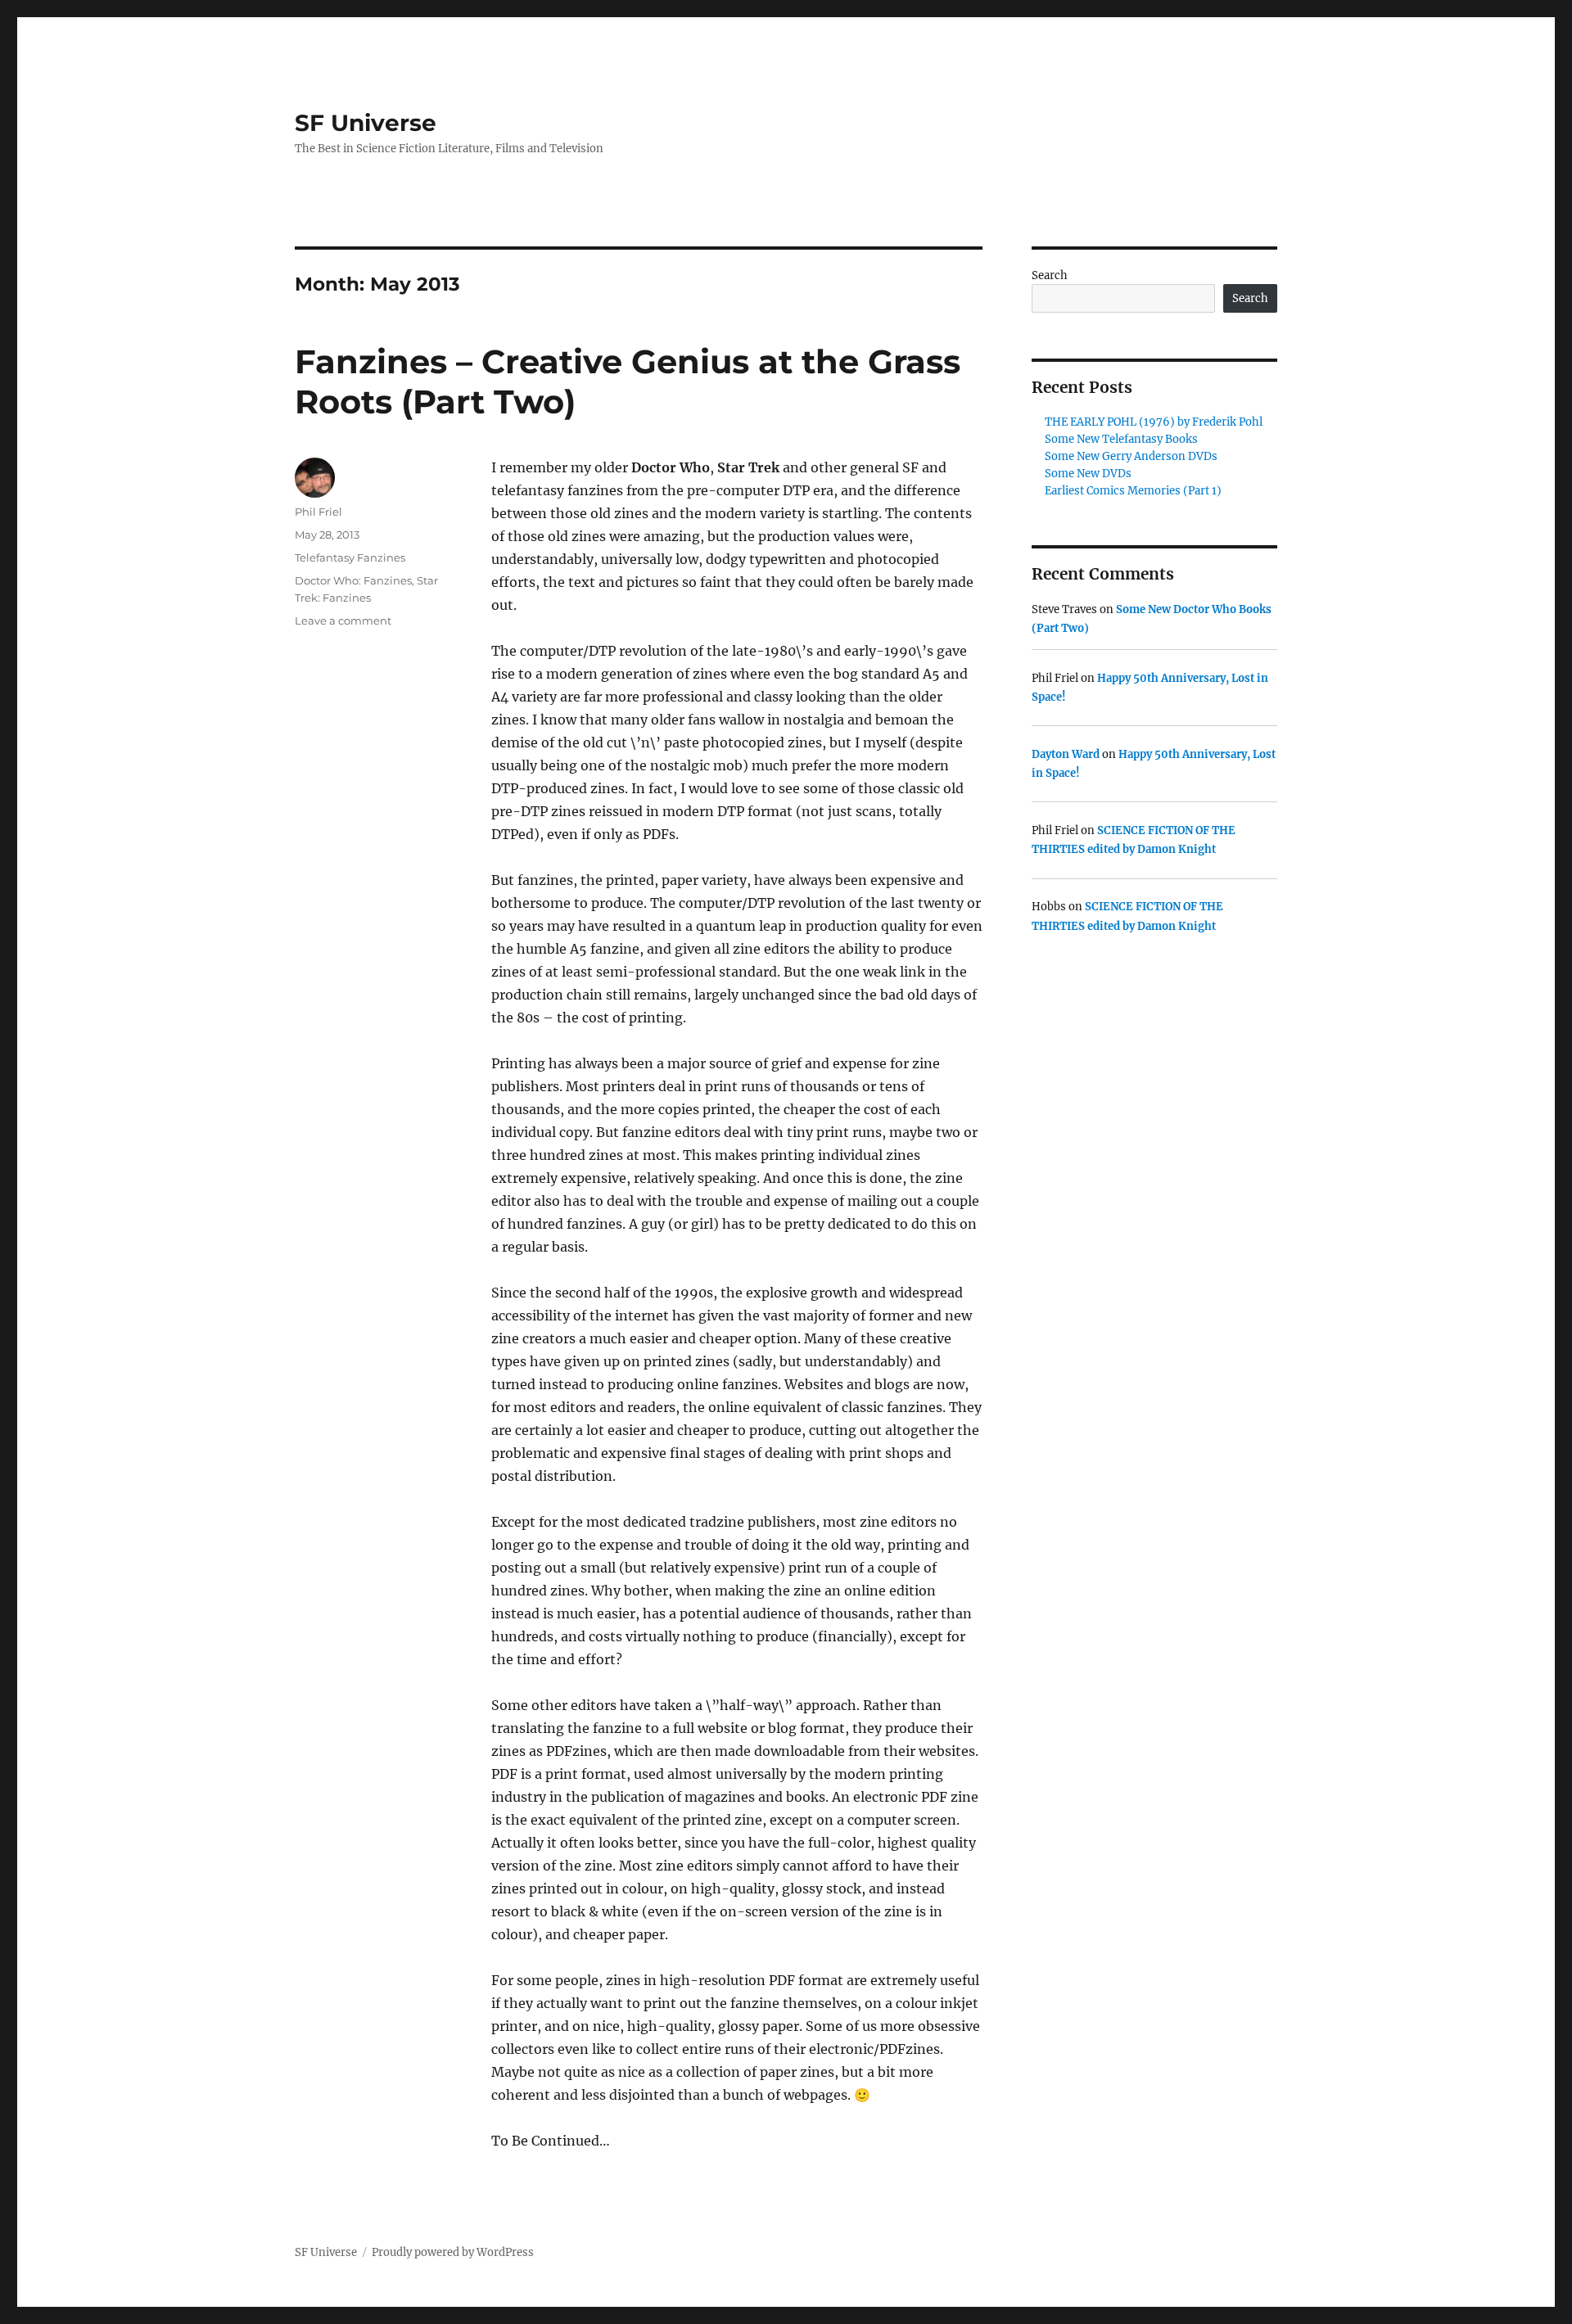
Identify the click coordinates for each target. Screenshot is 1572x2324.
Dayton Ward (1066, 754)
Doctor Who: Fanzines (353, 580)
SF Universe (366, 123)
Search (1050, 275)
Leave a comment (343, 620)
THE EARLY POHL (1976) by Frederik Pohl (1154, 422)
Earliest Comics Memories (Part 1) (1133, 491)
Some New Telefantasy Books (1121, 439)
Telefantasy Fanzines (350, 557)
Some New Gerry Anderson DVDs (1131, 456)
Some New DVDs (1088, 474)
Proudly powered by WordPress (453, 2252)
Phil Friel (318, 512)
